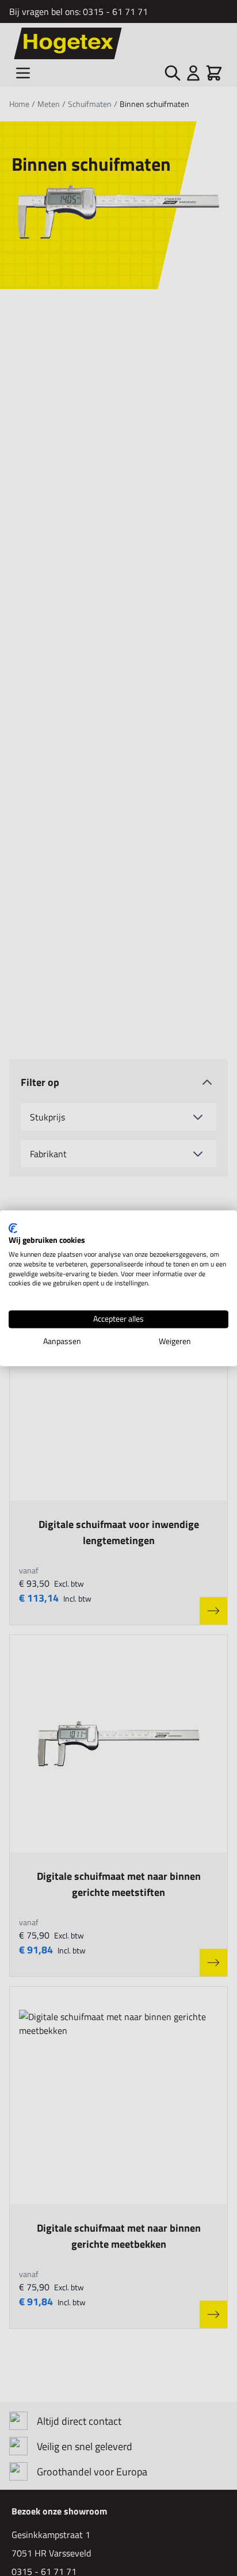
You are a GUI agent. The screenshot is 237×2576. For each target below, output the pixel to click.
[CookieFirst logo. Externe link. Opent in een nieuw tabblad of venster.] (13, 1228)
